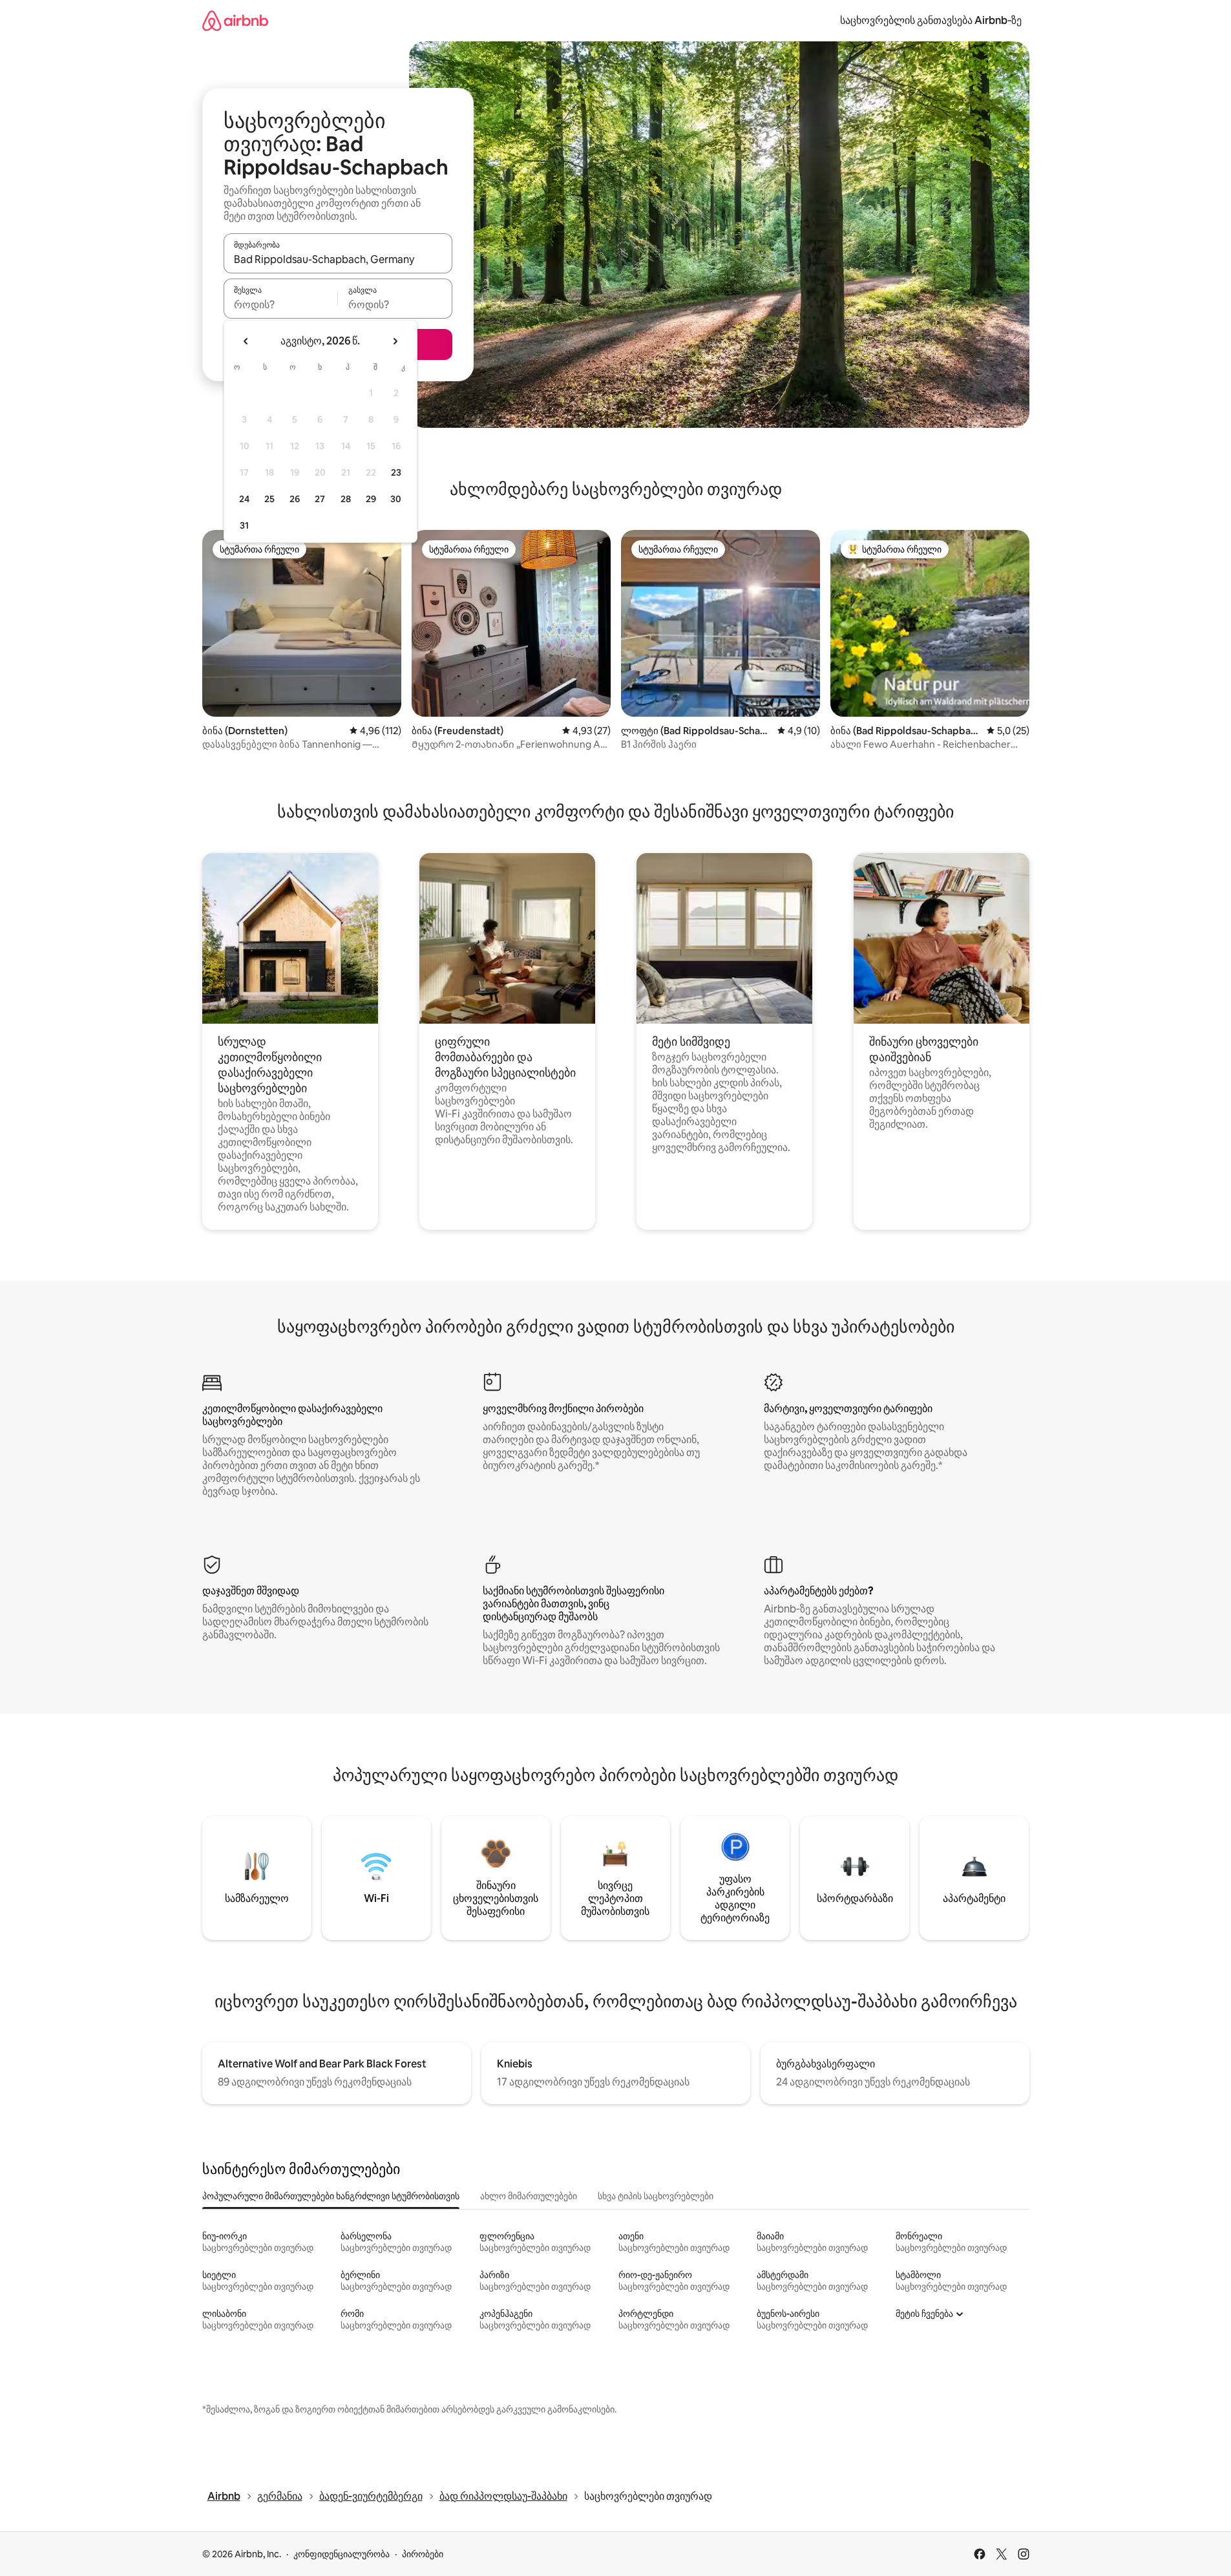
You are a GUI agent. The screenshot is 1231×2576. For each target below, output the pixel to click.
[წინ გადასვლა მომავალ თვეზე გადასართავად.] (395, 341)
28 (346, 499)
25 (269, 499)
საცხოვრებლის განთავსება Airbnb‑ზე (931, 20)
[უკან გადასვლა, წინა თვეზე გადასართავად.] (246, 341)
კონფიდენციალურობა (342, 2554)
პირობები (423, 2554)
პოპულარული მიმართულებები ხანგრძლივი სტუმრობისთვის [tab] (331, 2196)
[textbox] (281, 304)
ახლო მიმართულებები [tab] (529, 2196)
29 (371, 499)
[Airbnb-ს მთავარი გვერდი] (235, 20)
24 (244, 499)
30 (396, 499)
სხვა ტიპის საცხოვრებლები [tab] (656, 2196)
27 (320, 499)
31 (244, 525)
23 (396, 472)
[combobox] (338, 259)
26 (295, 499)
